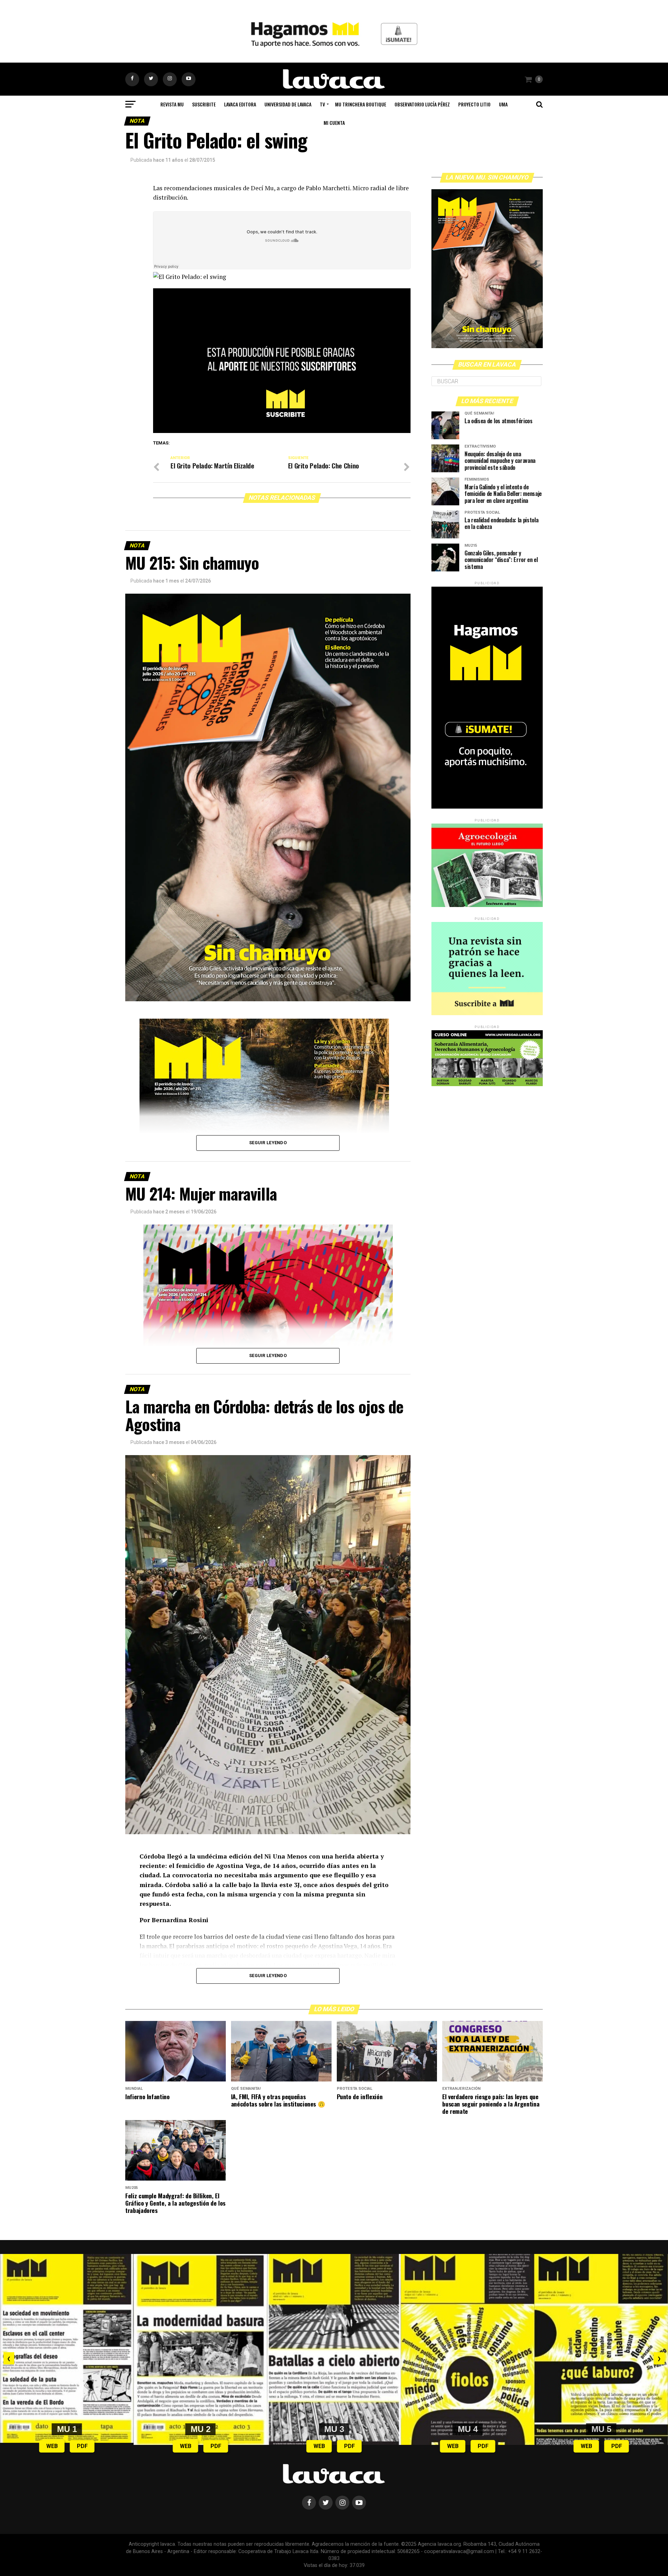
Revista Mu (172, 104)
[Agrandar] (384, 1234)
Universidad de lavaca (288, 104)
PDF (82, 2446)
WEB (52, 2446)
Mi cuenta (334, 123)
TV (322, 104)
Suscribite (204, 104)
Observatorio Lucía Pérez (422, 104)
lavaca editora (240, 104)
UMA (503, 104)
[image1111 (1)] (282, 431)
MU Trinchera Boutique (361, 104)
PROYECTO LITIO (474, 104)
